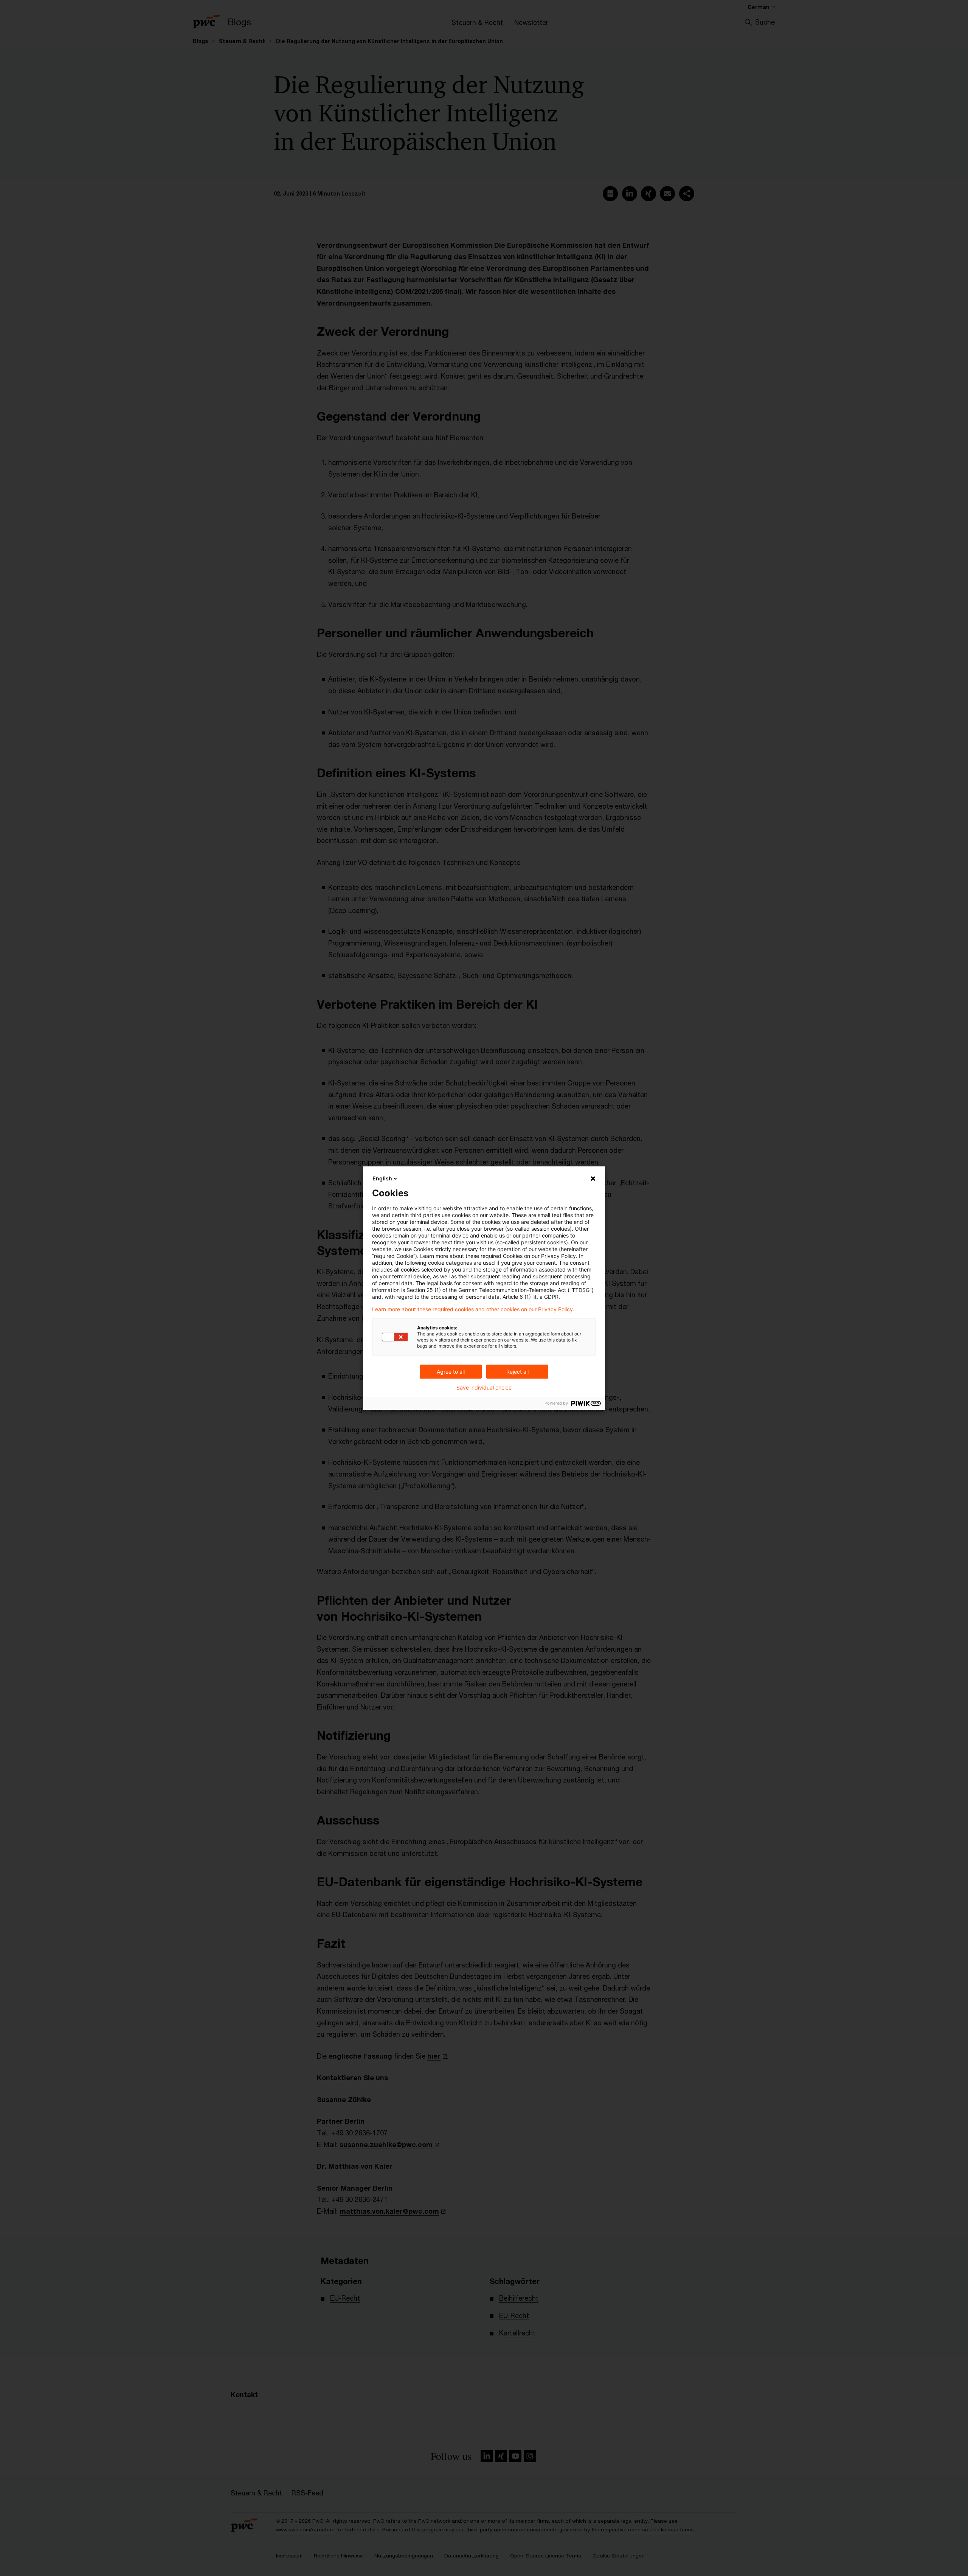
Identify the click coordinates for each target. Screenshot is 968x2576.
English (382, 1178)
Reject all (517, 1372)
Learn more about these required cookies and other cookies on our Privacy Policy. (473, 1309)
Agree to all (451, 1372)
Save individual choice (484, 1388)
